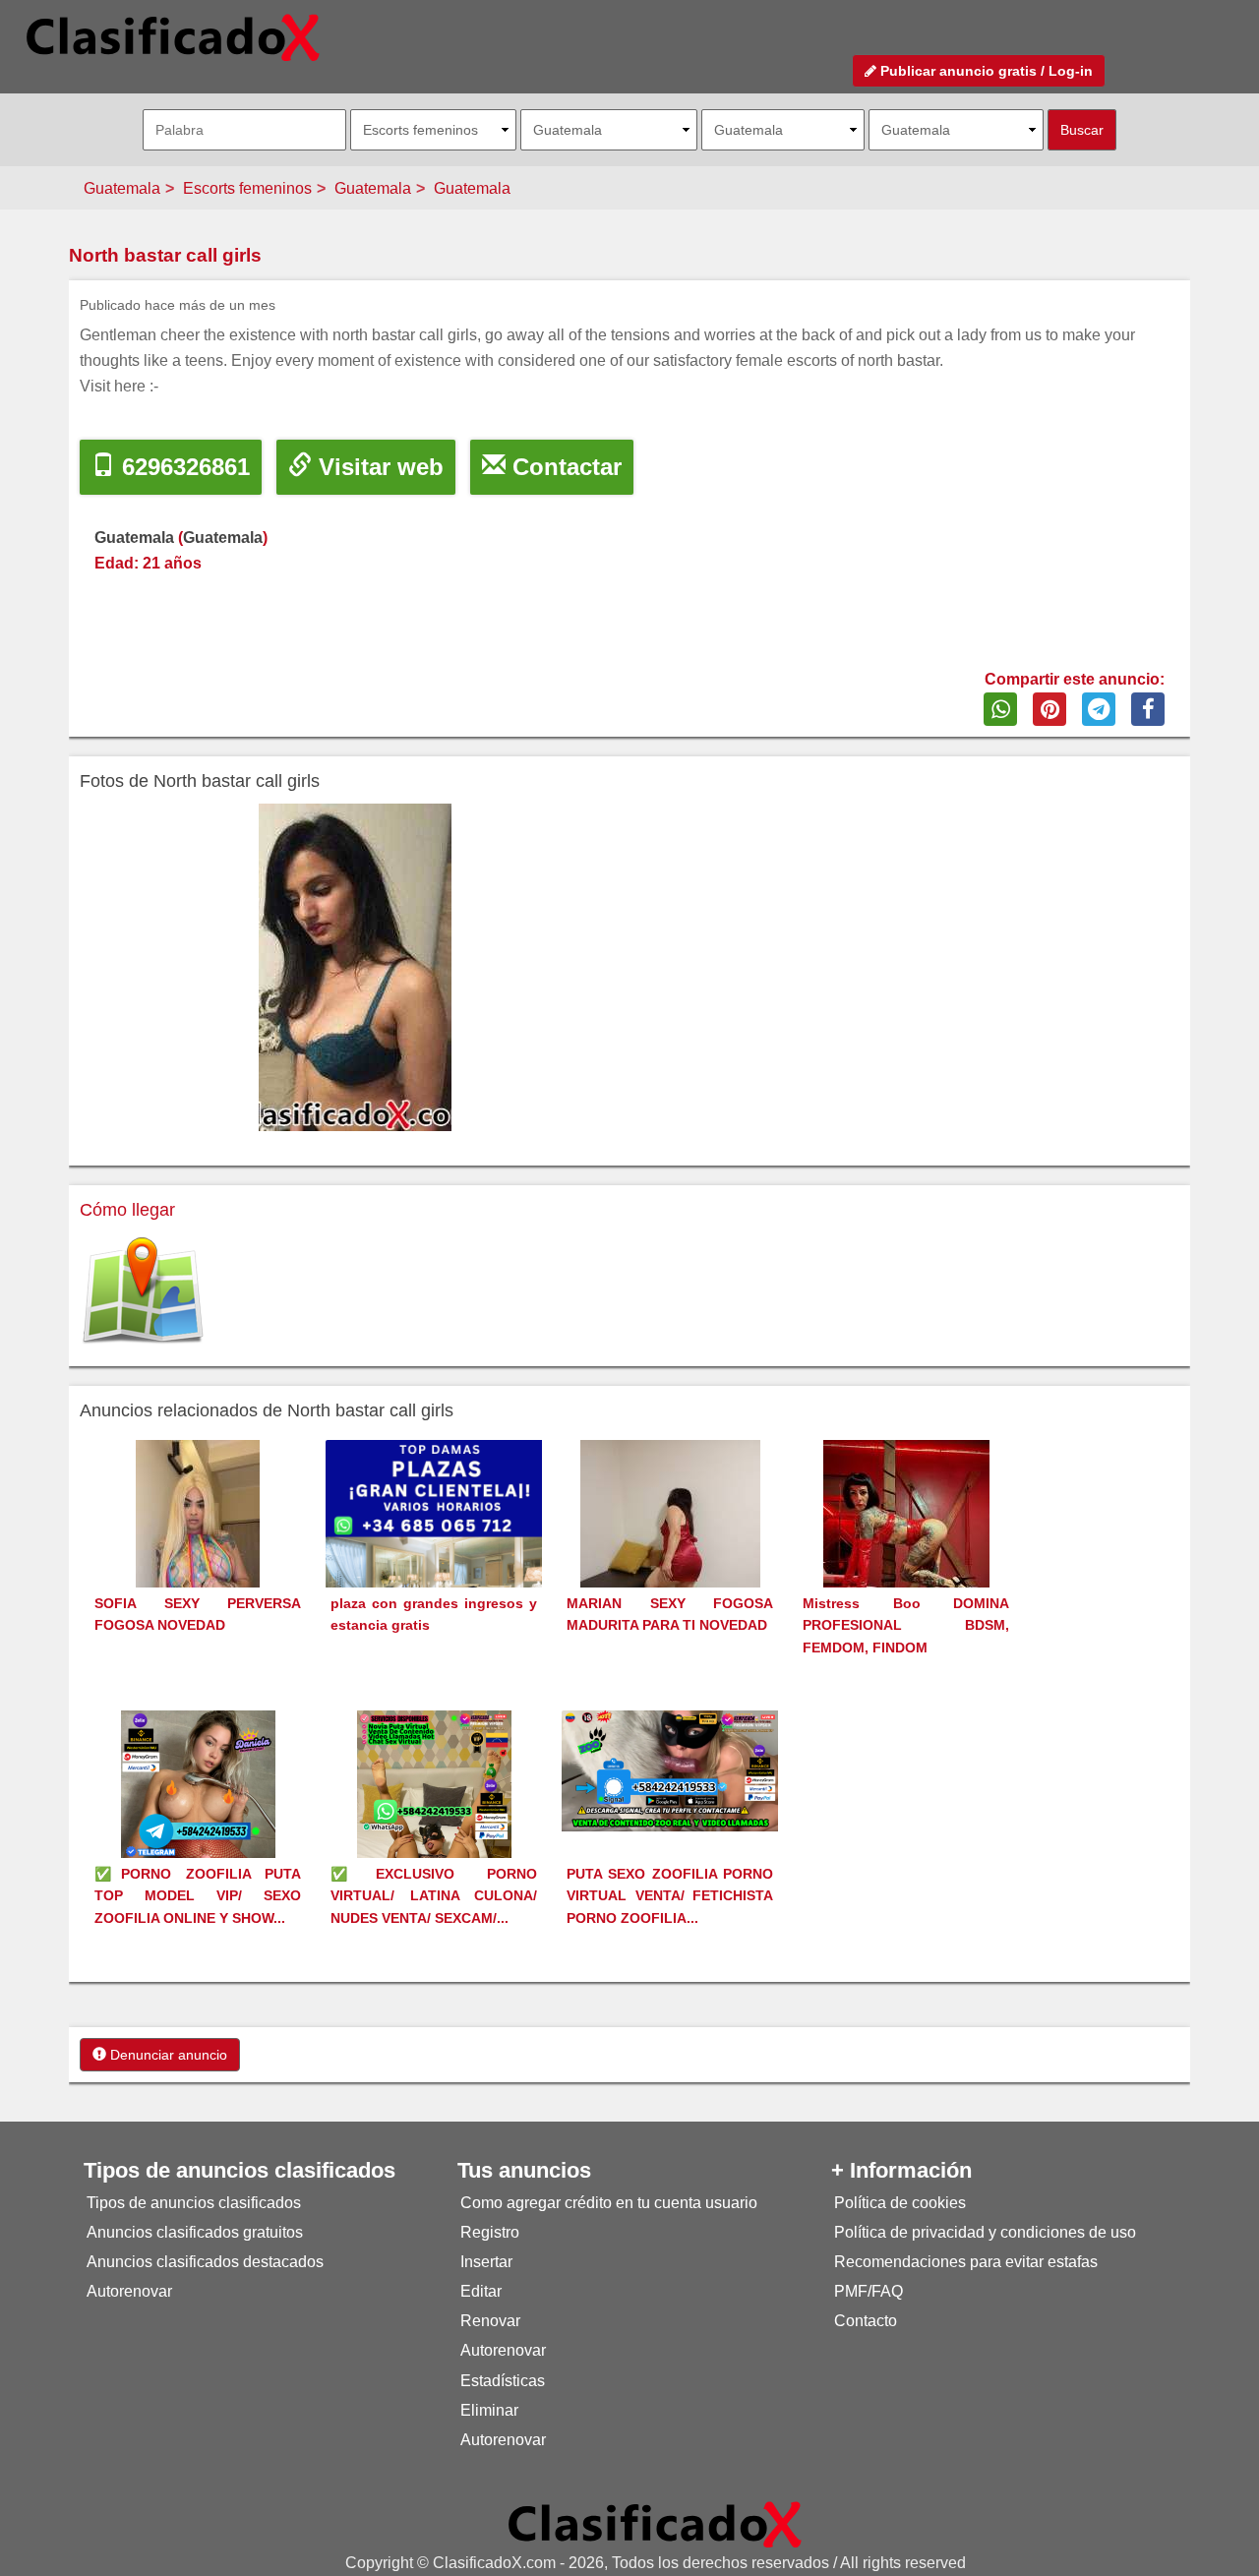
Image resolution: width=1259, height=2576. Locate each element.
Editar (481, 2291)
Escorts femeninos (247, 188)
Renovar (490, 2321)
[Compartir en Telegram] (1099, 709)
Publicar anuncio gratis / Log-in (985, 71)
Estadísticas (503, 2381)
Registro (490, 2232)
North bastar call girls (165, 255)
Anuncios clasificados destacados (205, 2262)
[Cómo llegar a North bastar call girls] (143, 1291)
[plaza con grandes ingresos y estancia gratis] (434, 1547)
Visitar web (378, 467)
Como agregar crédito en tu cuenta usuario (609, 2203)
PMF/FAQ (869, 2291)
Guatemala (122, 188)
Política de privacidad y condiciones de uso (985, 2232)
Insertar (486, 2262)
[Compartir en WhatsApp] (1000, 709)
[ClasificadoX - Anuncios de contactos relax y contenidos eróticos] (655, 2523)
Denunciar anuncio (167, 2055)
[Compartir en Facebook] (1148, 709)
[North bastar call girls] (355, 967)
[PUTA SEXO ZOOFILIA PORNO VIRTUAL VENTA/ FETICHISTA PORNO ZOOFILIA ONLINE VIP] (670, 1770)
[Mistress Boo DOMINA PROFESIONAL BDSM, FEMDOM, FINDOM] (906, 1550)
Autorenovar (129, 2291)
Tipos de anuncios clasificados (194, 2203)
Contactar (564, 467)
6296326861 (182, 467)
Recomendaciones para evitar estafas (966, 2262)
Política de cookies (900, 2203)
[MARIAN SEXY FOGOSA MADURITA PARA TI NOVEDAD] (670, 1550)
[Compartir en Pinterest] (1049, 709)
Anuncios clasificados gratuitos (195, 2232)
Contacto (866, 2321)
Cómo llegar (127, 1210)
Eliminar (489, 2410)
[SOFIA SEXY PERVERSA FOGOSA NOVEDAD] (198, 1550)
